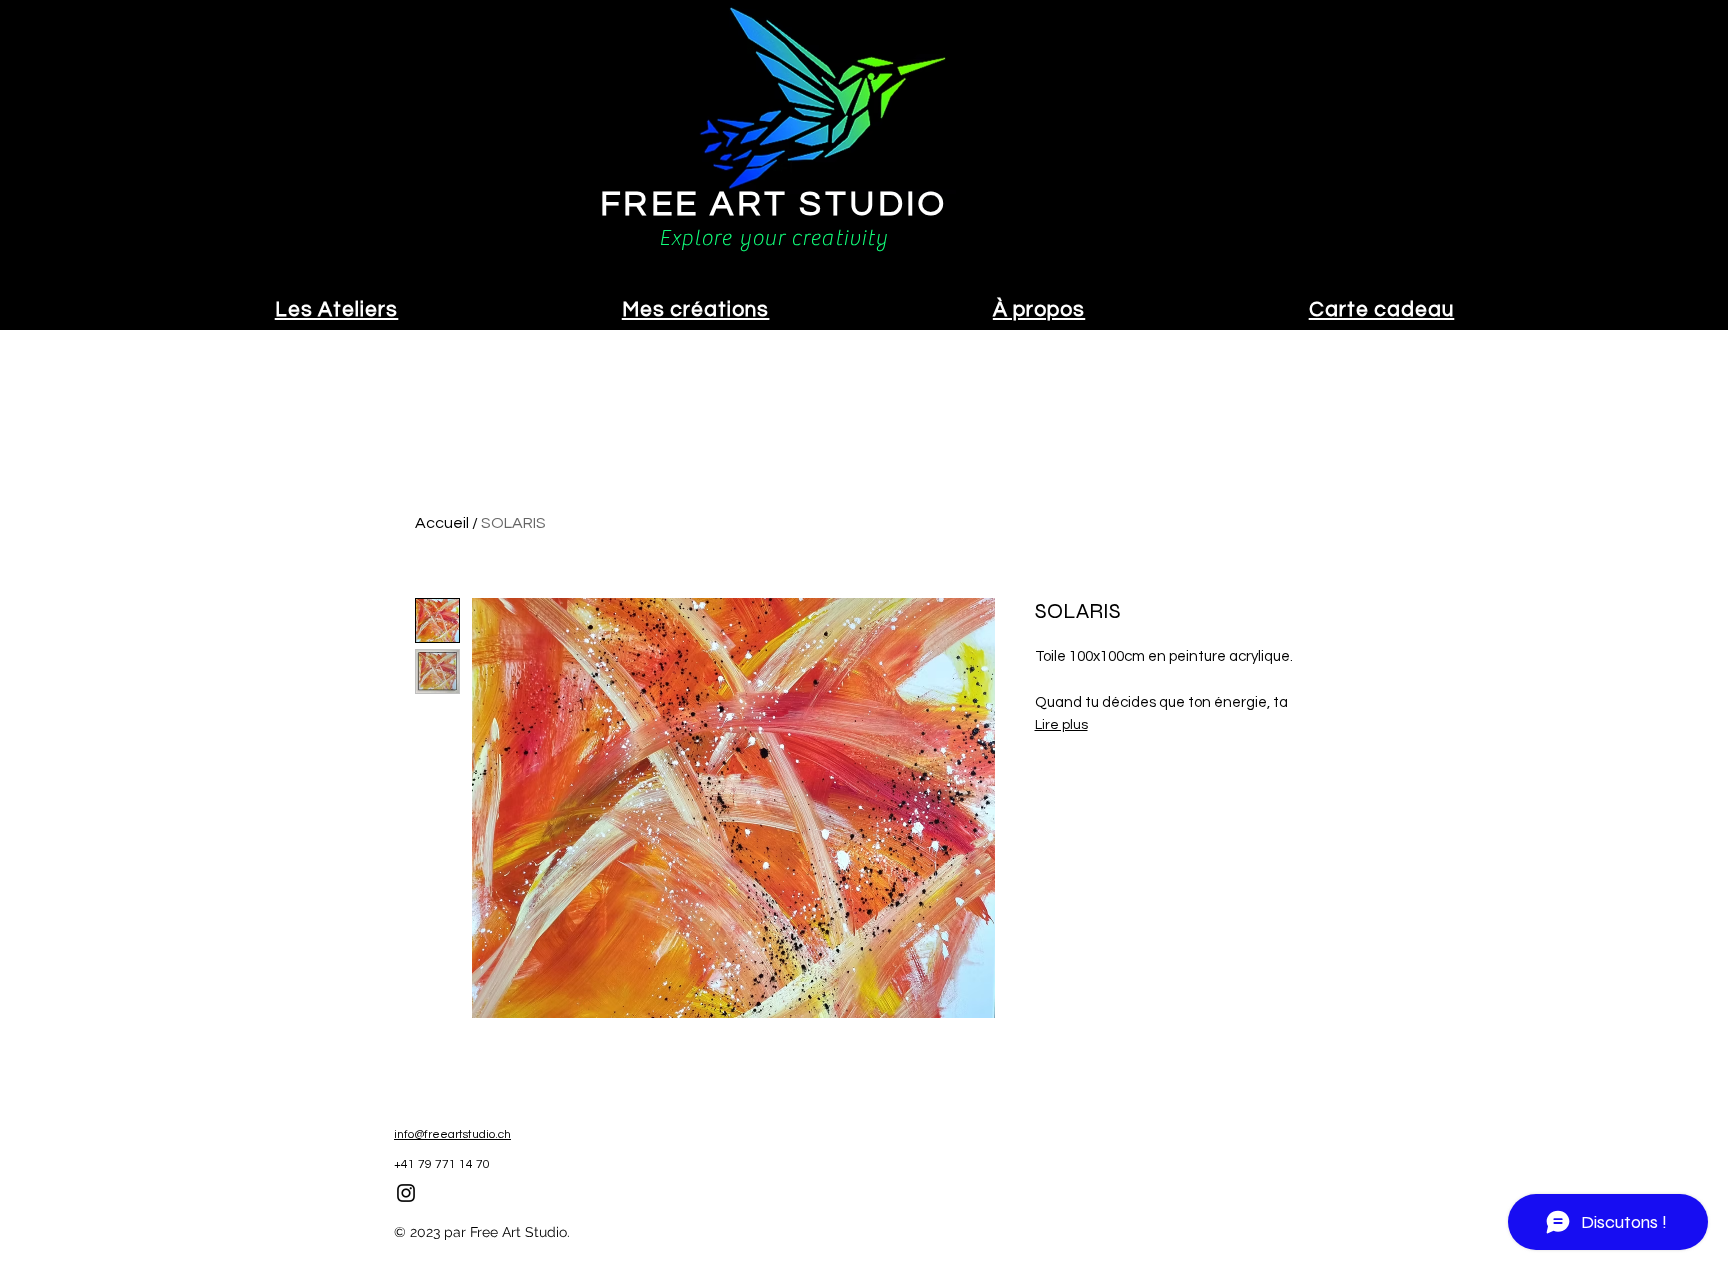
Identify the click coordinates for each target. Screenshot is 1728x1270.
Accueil (442, 523)
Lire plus (1061, 725)
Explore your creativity (773, 238)
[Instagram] (406, 1193)
